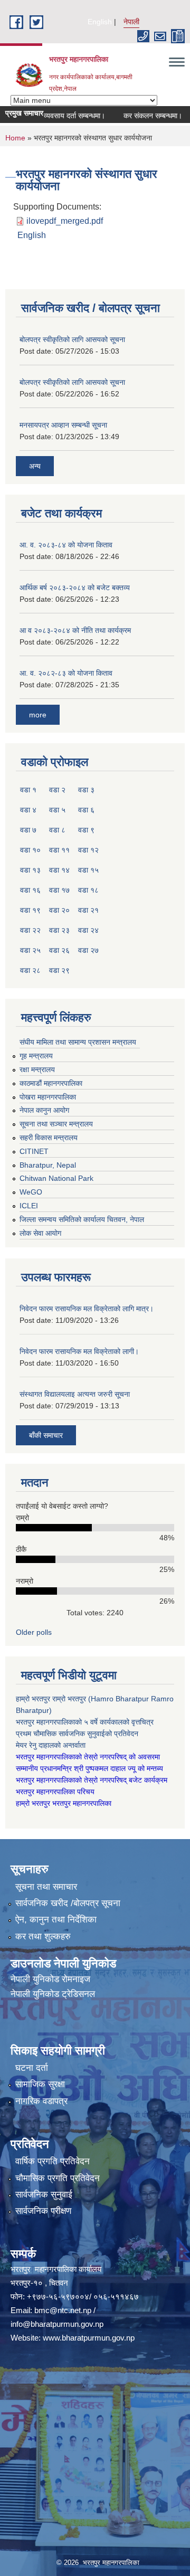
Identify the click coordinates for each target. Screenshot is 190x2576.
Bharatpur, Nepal (48, 1165)
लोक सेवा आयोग (40, 1233)
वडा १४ (59, 870)
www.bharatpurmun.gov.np (89, 2338)
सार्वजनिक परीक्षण (43, 2211)
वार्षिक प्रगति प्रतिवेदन (53, 2161)
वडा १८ (88, 890)
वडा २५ (30, 950)
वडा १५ (88, 870)
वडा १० (30, 850)
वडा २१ (88, 910)
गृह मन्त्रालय (36, 1056)
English (100, 22)
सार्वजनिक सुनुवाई (44, 2195)
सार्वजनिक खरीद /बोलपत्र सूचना (68, 1903)
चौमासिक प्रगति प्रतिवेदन (58, 2178)
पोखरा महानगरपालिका (48, 1097)
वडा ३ (86, 790)
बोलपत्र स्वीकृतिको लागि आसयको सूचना (72, 339)
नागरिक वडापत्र (41, 2101)
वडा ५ (57, 810)
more (38, 715)
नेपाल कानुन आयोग (44, 1110)
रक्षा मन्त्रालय (37, 1069)
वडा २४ (88, 930)
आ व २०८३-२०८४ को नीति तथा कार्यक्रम (75, 630)
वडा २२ (30, 930)
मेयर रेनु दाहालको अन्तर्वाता (51, 1745)
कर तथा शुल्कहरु (43, 1936)
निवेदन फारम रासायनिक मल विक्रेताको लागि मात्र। (87, 1309)
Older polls (34, 1632)
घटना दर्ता (32, 2068)
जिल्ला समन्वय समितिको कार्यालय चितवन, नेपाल (82, 1219)
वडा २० (59, 910)
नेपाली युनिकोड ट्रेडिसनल (53, 1994)
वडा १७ (59, 890)
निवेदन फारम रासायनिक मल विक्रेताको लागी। (79, 1351)
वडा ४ (28, 810)
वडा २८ (30, 970)
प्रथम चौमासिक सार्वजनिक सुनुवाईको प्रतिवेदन (77, 1734)
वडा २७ (88, 950)
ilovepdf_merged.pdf (65, 221)
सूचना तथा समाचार (46, 1887)
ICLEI (29, 1206)
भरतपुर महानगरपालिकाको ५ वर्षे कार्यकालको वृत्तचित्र (86, 1722)
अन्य (35, 466)
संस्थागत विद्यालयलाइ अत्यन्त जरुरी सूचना (75, 1394)
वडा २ (57, 790)
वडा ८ (57, 830)
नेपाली (131, 22)
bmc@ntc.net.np (63, 2310)
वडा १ (28, 790)
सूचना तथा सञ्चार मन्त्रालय (56, 1124)
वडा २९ (59, 970)
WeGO (31, 1192)
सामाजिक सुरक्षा (40, 2084)
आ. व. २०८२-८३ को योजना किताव (66, 673)
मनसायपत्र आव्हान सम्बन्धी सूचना (63, 425)
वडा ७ (28, 830)
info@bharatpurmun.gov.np (57, 2324)
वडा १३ (30, 870)
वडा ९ (86, 830)
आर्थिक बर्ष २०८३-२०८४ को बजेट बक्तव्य (75, 588)
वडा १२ (88, 850)
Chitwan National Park (56, 1178)
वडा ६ (86, 810)
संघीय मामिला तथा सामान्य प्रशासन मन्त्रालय (78, 1042)
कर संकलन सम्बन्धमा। (137, 116)
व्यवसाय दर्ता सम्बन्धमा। (59, 116)
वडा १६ (30, 890)
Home (15, 138)
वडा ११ (59, 850)
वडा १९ (30, 910)
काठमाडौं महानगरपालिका (51, 1083)
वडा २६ (59, 950)
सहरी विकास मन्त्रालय (49, 1138)
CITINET (34, 1151)
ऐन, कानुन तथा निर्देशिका (56, 1920)
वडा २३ (59, 930)
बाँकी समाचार (46, 1435)
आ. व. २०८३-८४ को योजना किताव (66, 545)
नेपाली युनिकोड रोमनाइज (50, 1979)
